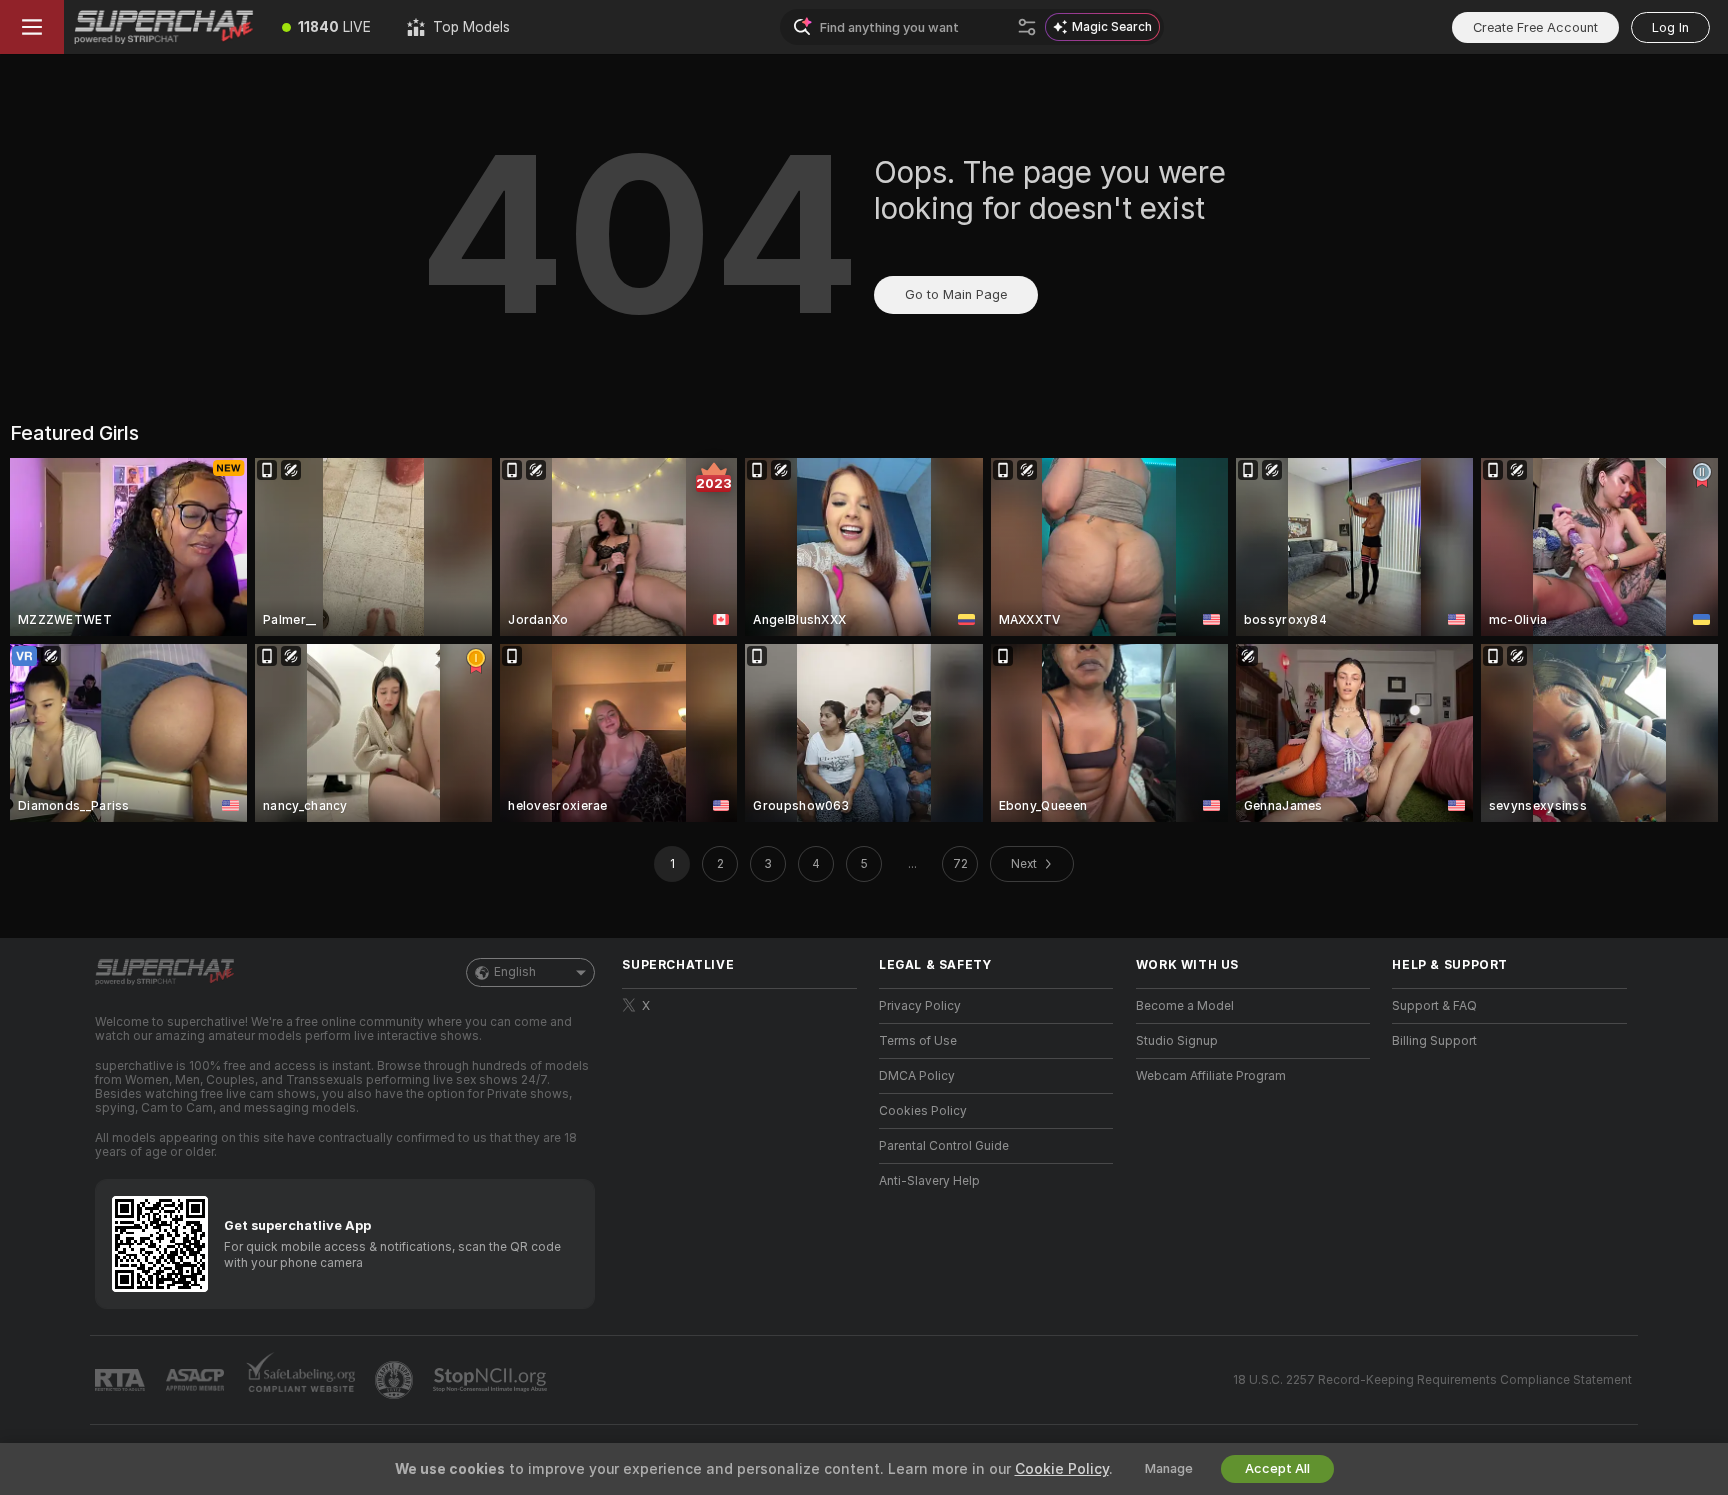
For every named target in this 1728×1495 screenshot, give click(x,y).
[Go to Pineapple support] (396, 1380)
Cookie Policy (1062, 1469)
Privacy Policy (920, 1006)
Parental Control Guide (944, 1146)
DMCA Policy (917, 1076)
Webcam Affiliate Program (1211, 1076)
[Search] (1027, 27)
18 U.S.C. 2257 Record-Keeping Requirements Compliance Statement (1432, 1380)
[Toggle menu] (32, 27)
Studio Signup (1177, 1041)
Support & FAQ (1434, 1006)
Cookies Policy (923, 1111)
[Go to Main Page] (164, 27)
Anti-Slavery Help (929, 1181)
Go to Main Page (956, 294)
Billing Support (1434, 1041)
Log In (1670, 27)
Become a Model (1185, 1006)
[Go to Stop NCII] (492, 1380)
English (515, 972)
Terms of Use (918, 1041)
